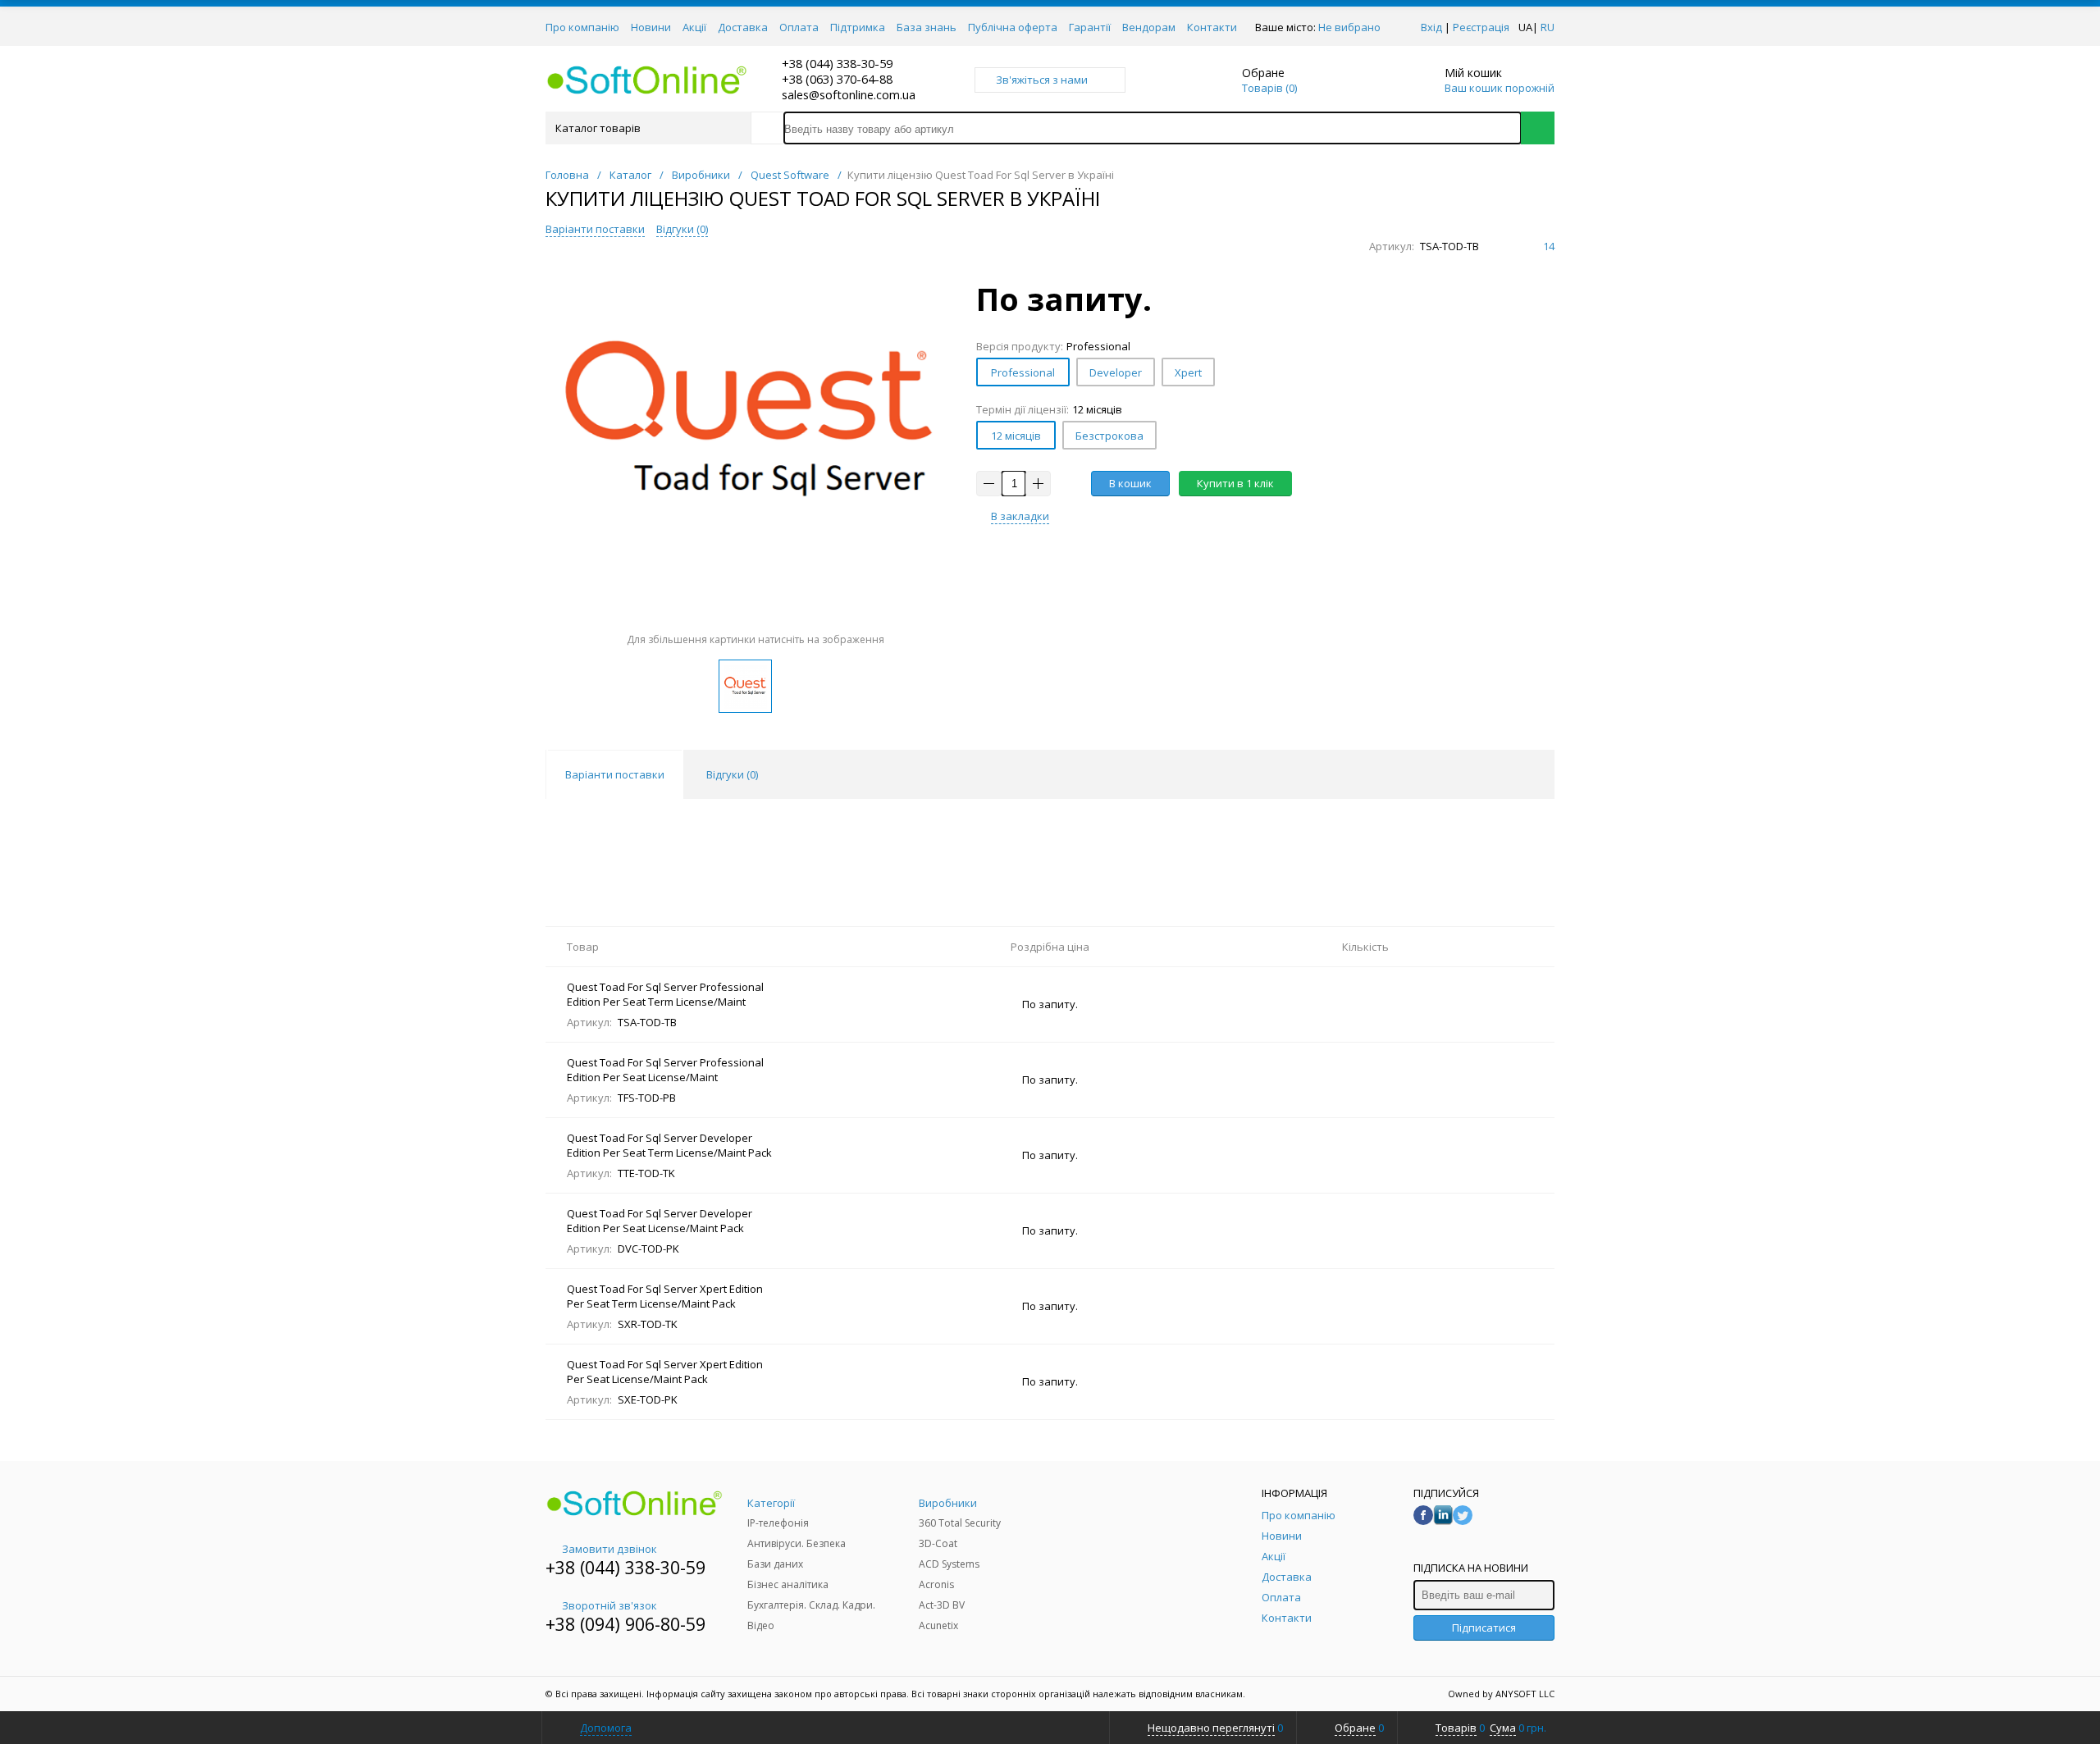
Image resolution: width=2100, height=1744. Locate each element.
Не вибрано (1349, 27)
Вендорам (1149, 27)
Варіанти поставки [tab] (615, 774)
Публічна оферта (1013, 27)
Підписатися (1484, 1628)
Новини (651, 27)
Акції (694, 27)
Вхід (1431, 27)
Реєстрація (1481, 27)
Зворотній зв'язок (609, 1605)
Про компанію (582, 27)
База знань (927, 27)
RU (1548, 27)
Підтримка (858, 27)
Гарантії (1090, 27)
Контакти (1212, 27)
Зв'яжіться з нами (1042, 80)
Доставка (743, 27)
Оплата (799, 27)
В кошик (1130, 483)
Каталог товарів (598, 128)
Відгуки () (682, 229)
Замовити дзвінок (609, 1549)
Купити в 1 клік (1235, 483)
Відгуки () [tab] (732, 774)
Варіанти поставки (595, 229)
